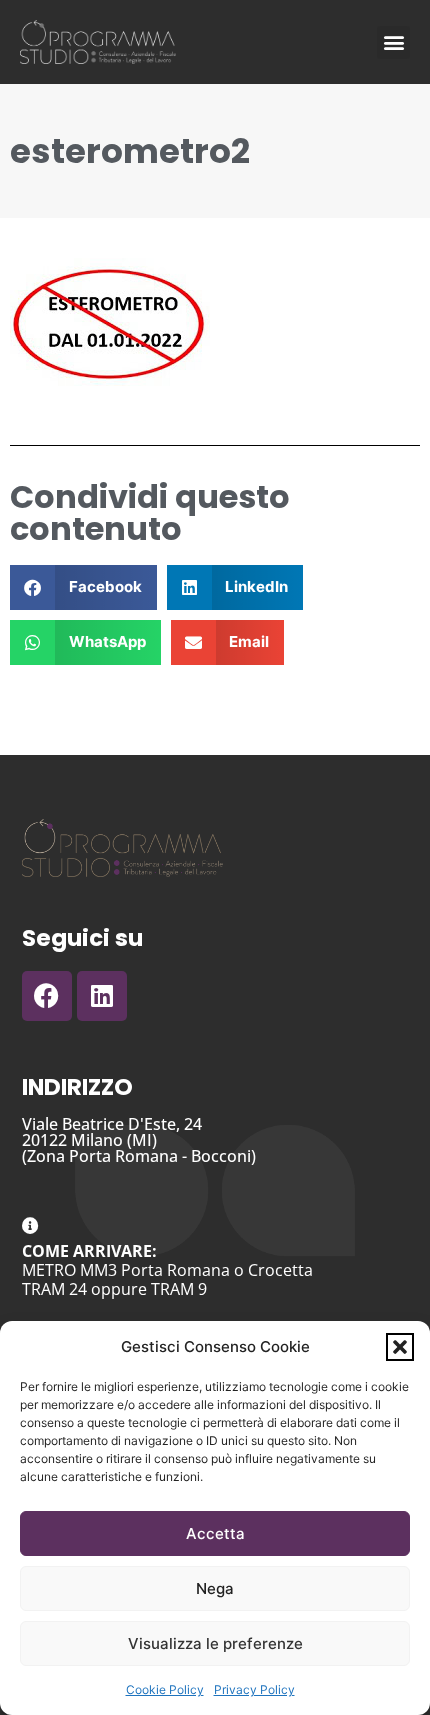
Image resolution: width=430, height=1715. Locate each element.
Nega (215, 1588)
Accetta (215, 1533)
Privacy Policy (254, 1689)
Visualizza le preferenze (215, 1643)
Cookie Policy (165, 1689)
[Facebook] (47, 996)
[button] (400, 1347)
